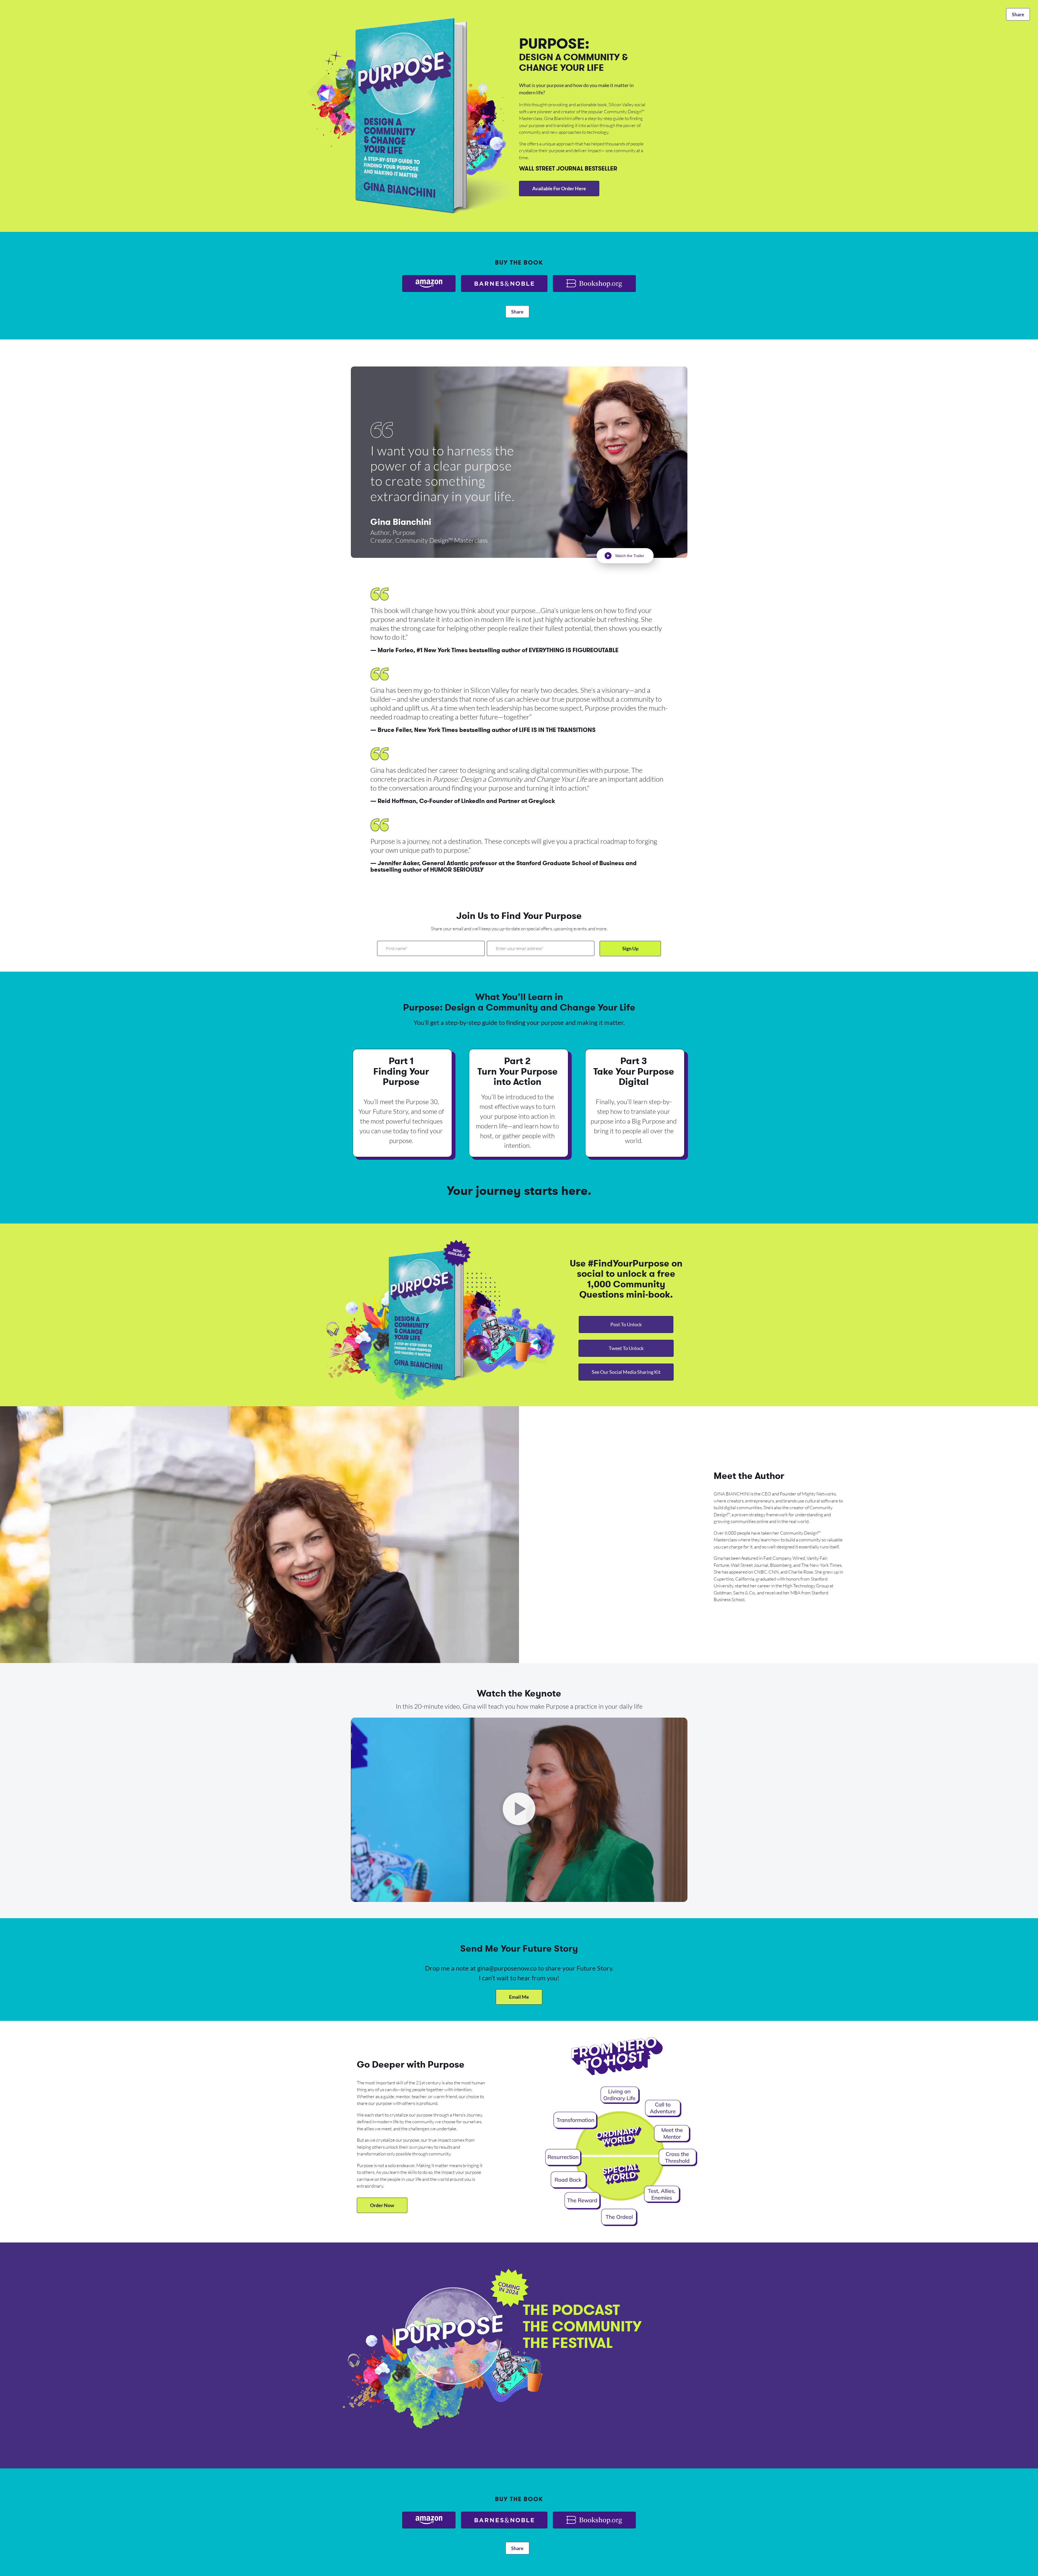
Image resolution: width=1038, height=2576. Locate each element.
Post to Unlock (626, 1324)
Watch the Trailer (630, 556)
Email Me (519, 1997)
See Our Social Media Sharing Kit (626, 1372)
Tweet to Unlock (626, 1348)
